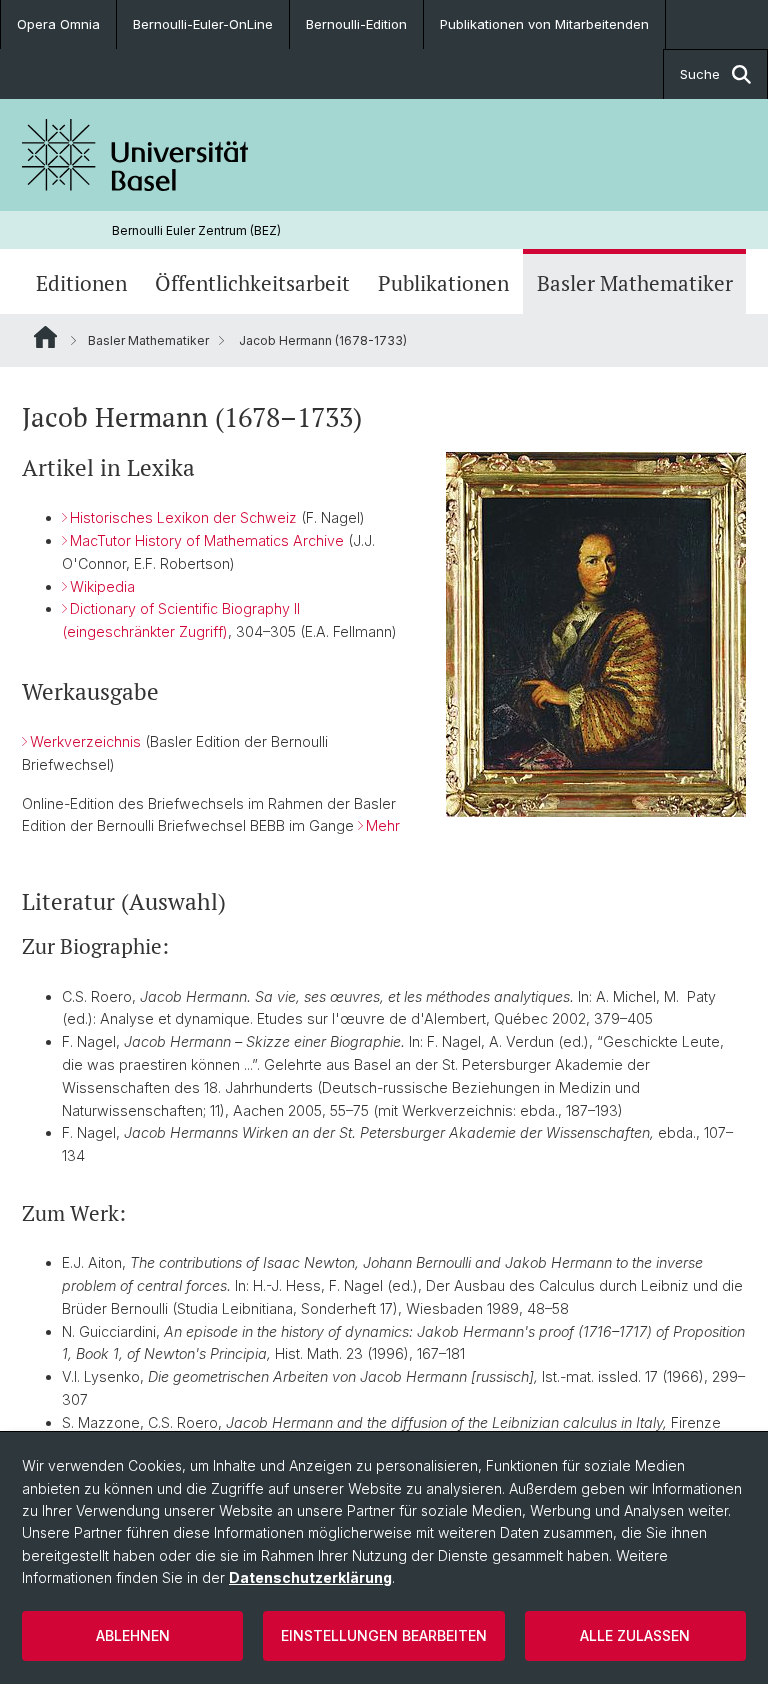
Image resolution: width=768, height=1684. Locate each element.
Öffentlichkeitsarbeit (252, 283)
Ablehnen (133, 1635)
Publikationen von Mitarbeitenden (544, 24)
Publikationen (443, 283)
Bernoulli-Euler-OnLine (203, 24)
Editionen (81, 283)
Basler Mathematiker (635, 283)
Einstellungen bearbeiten (384, 1635)
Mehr (383, 825)
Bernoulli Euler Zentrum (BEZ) (196, 230)
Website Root (45, 337)
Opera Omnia (58, 24)
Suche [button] (700, 74)
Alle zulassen (635, 1635)
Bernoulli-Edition (356, 24)
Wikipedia (102, 586)
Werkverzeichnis (85, 741)
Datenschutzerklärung (310, 1577)
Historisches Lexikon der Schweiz (183, 517)
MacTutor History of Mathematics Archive (207, 540)
